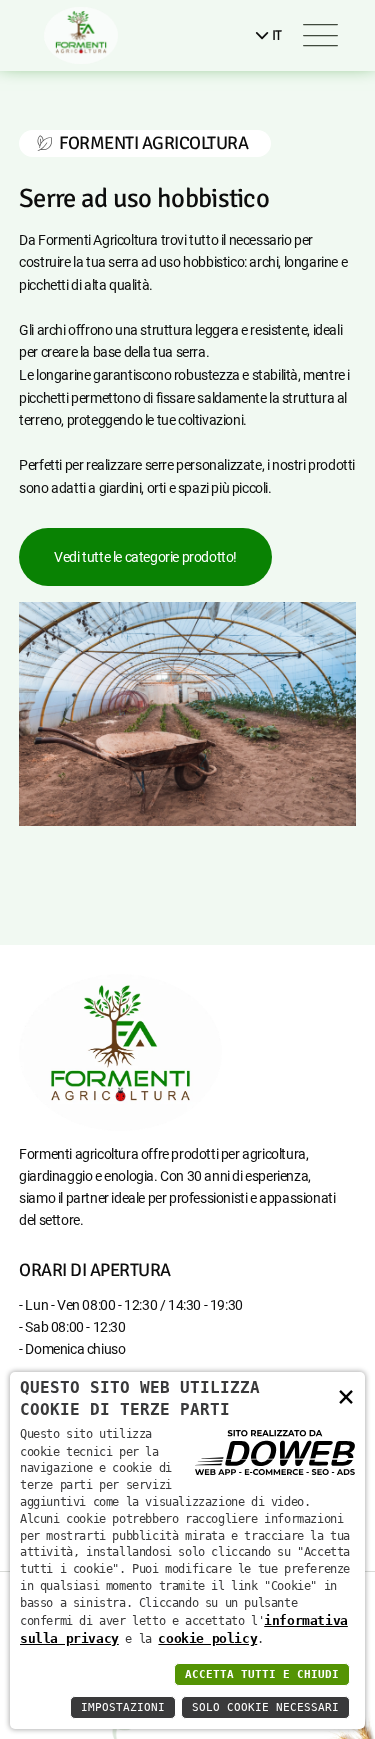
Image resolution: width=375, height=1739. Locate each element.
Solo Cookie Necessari (265, 1707)
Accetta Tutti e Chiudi (262, 1674)
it (275, 35)
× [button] (346, 1395)
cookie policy (207, 1638)
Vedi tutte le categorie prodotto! (145, 557)
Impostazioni (123, 1707)
